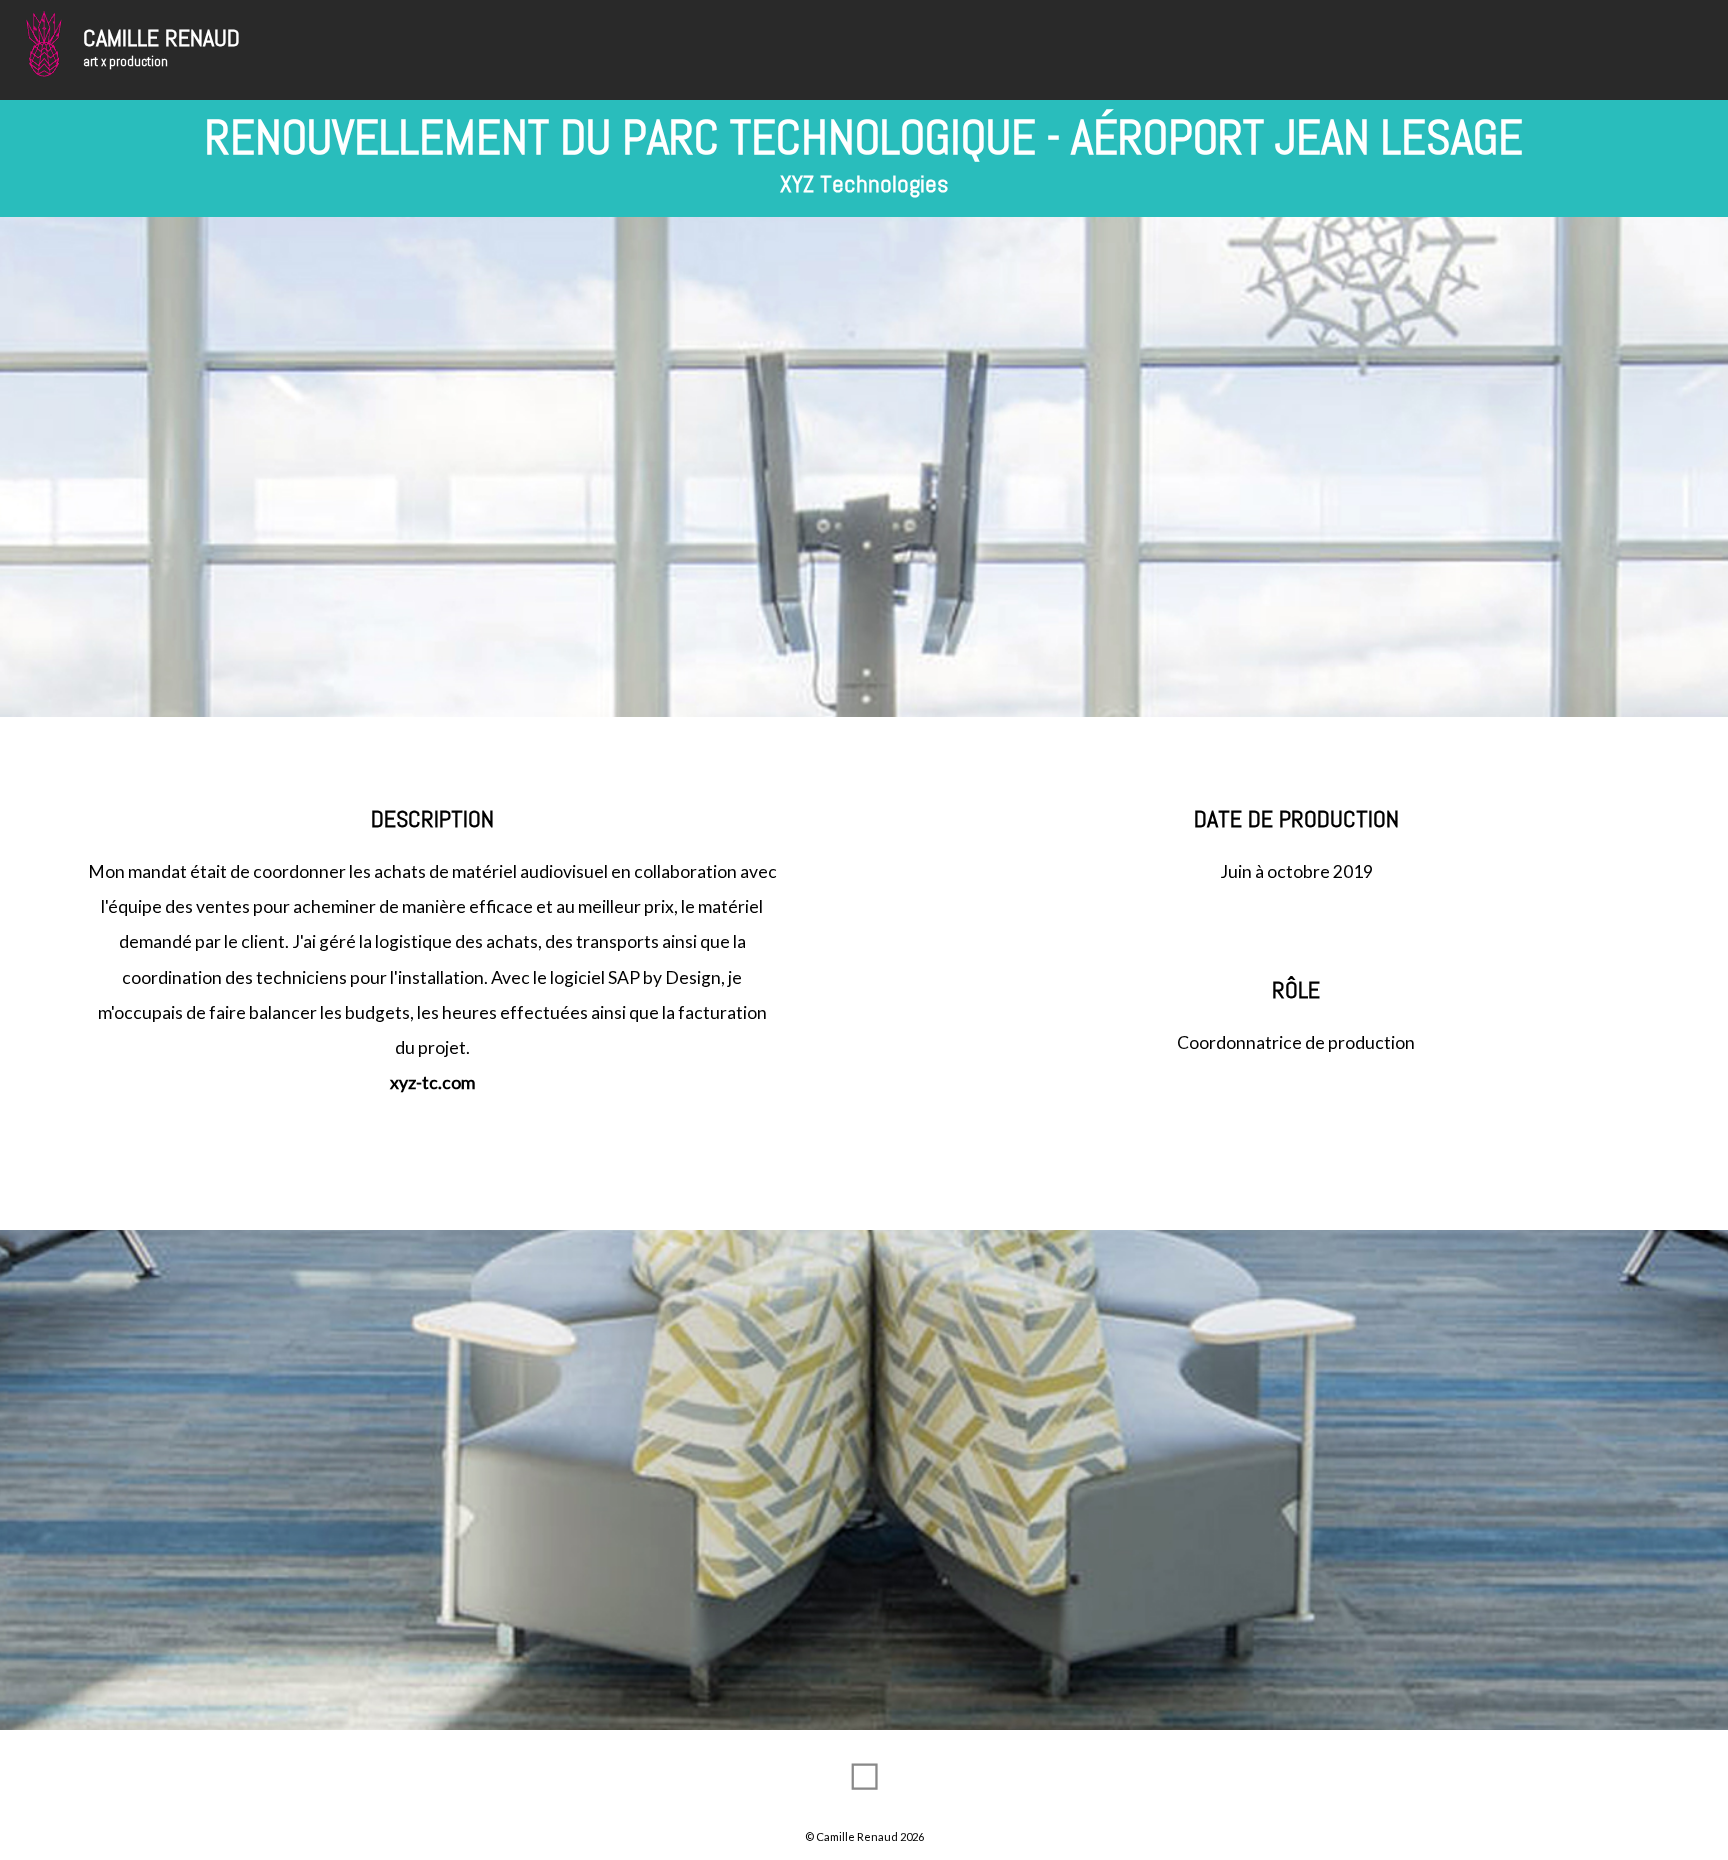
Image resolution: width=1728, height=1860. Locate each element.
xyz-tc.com (432, 1082)
